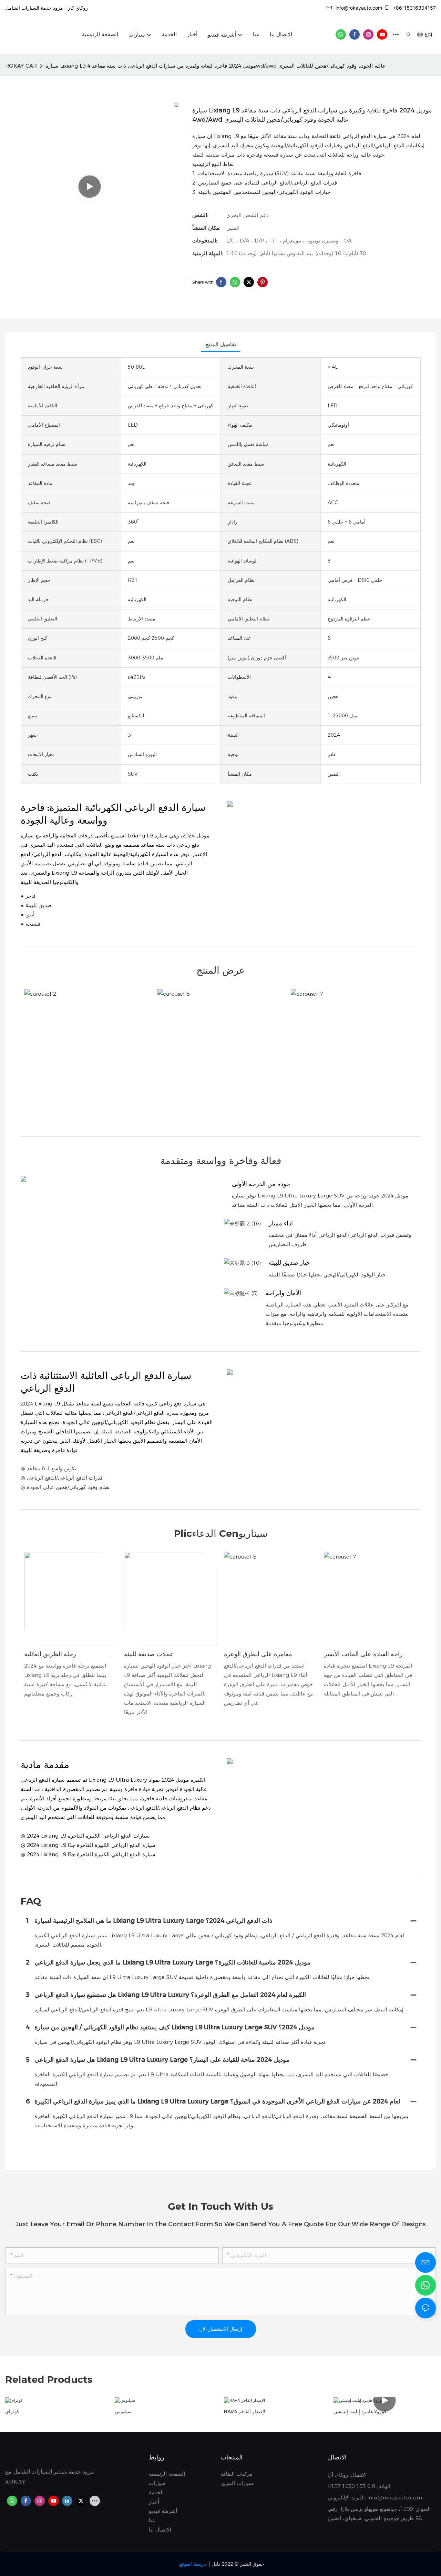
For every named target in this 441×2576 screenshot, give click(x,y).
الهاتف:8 (380, 2486)
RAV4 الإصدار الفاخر (245, 2411)
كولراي (12, 2411)
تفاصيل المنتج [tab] (221, 344)
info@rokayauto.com (359, 8)
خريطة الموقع (193, 2564)
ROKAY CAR (21, 66)
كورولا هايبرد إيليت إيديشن (360, 2411)
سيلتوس (123, 2411)
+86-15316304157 (414, 8)
